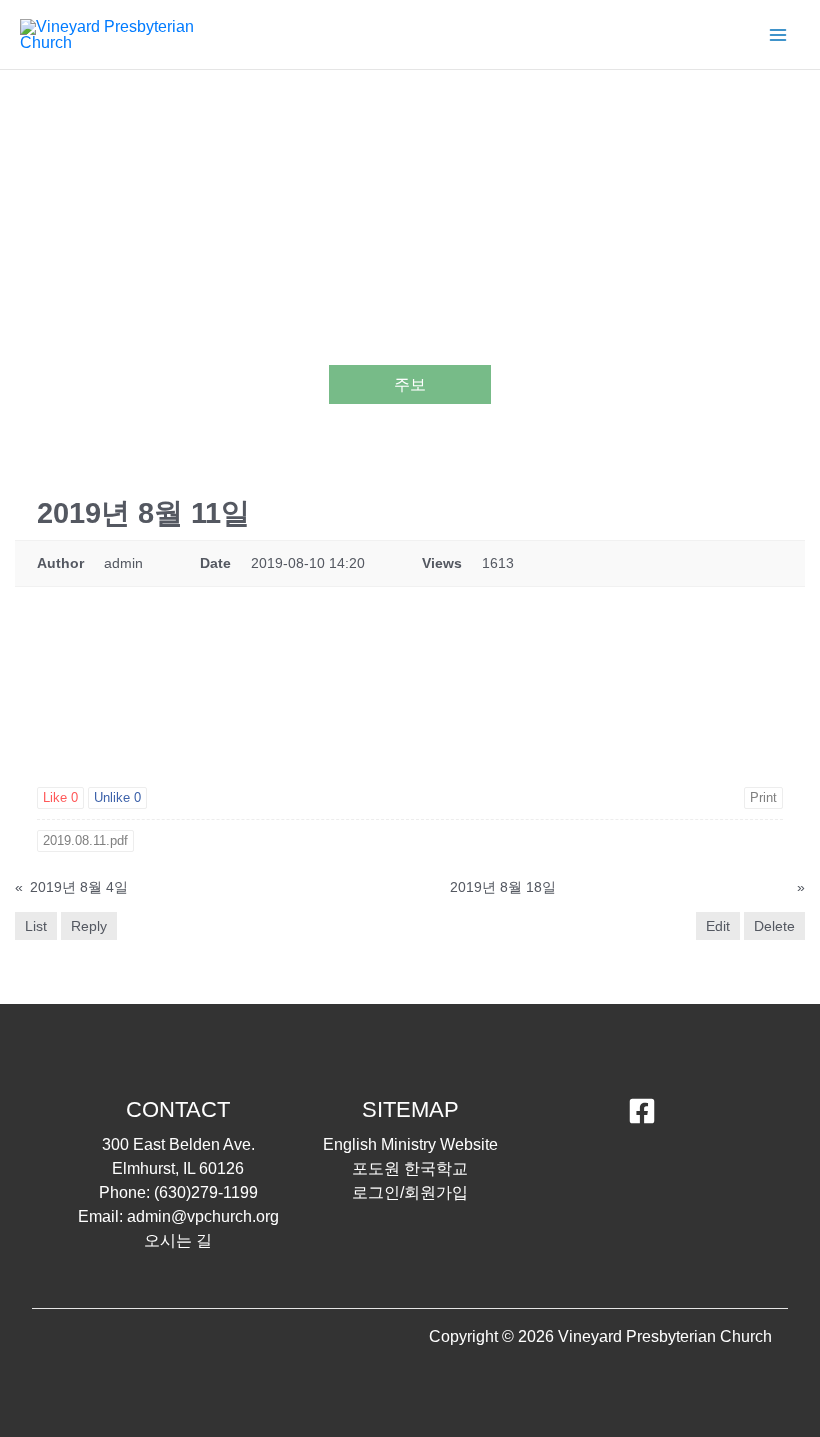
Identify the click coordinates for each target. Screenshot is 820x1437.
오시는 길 (178, 1240)
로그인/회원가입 (410, 1192)
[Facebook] (642, 1111)
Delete (774, 926)
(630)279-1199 (206, 1192)
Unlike (117, 797)
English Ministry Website (410, 1144)
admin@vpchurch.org (203, 1216)
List (36, 926)
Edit (718, 926)
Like (60, 797)
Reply (89, 926)
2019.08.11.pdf (85, 840)
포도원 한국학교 (410, 1168)
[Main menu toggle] (778, 35)
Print (763, 797)
